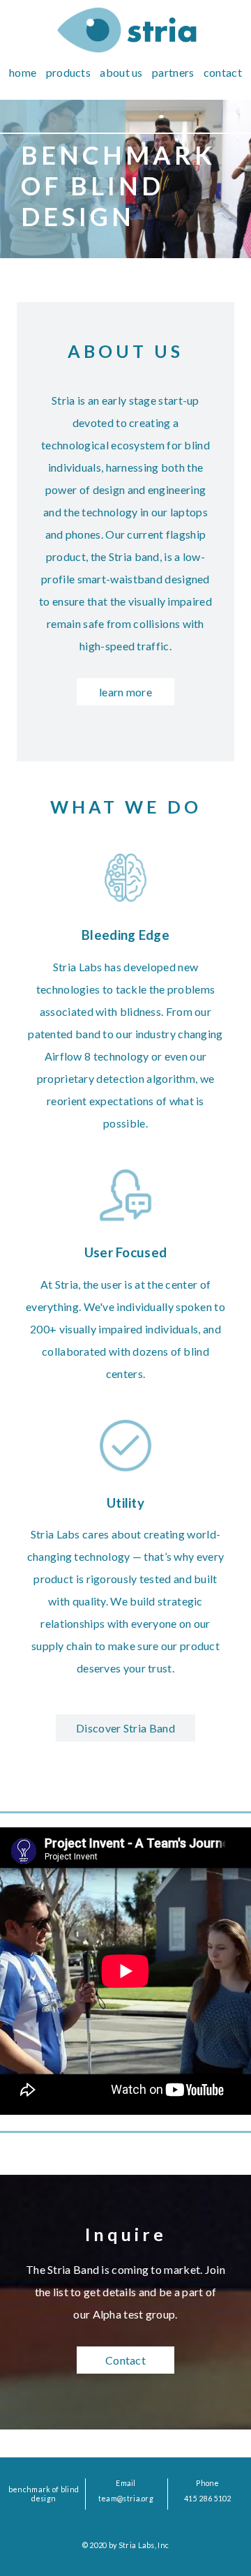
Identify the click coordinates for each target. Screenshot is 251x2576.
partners (173, 72)
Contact (125, 2360)
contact (223, 72)
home (23, 72)
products (68, 72)
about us (121, 72)
